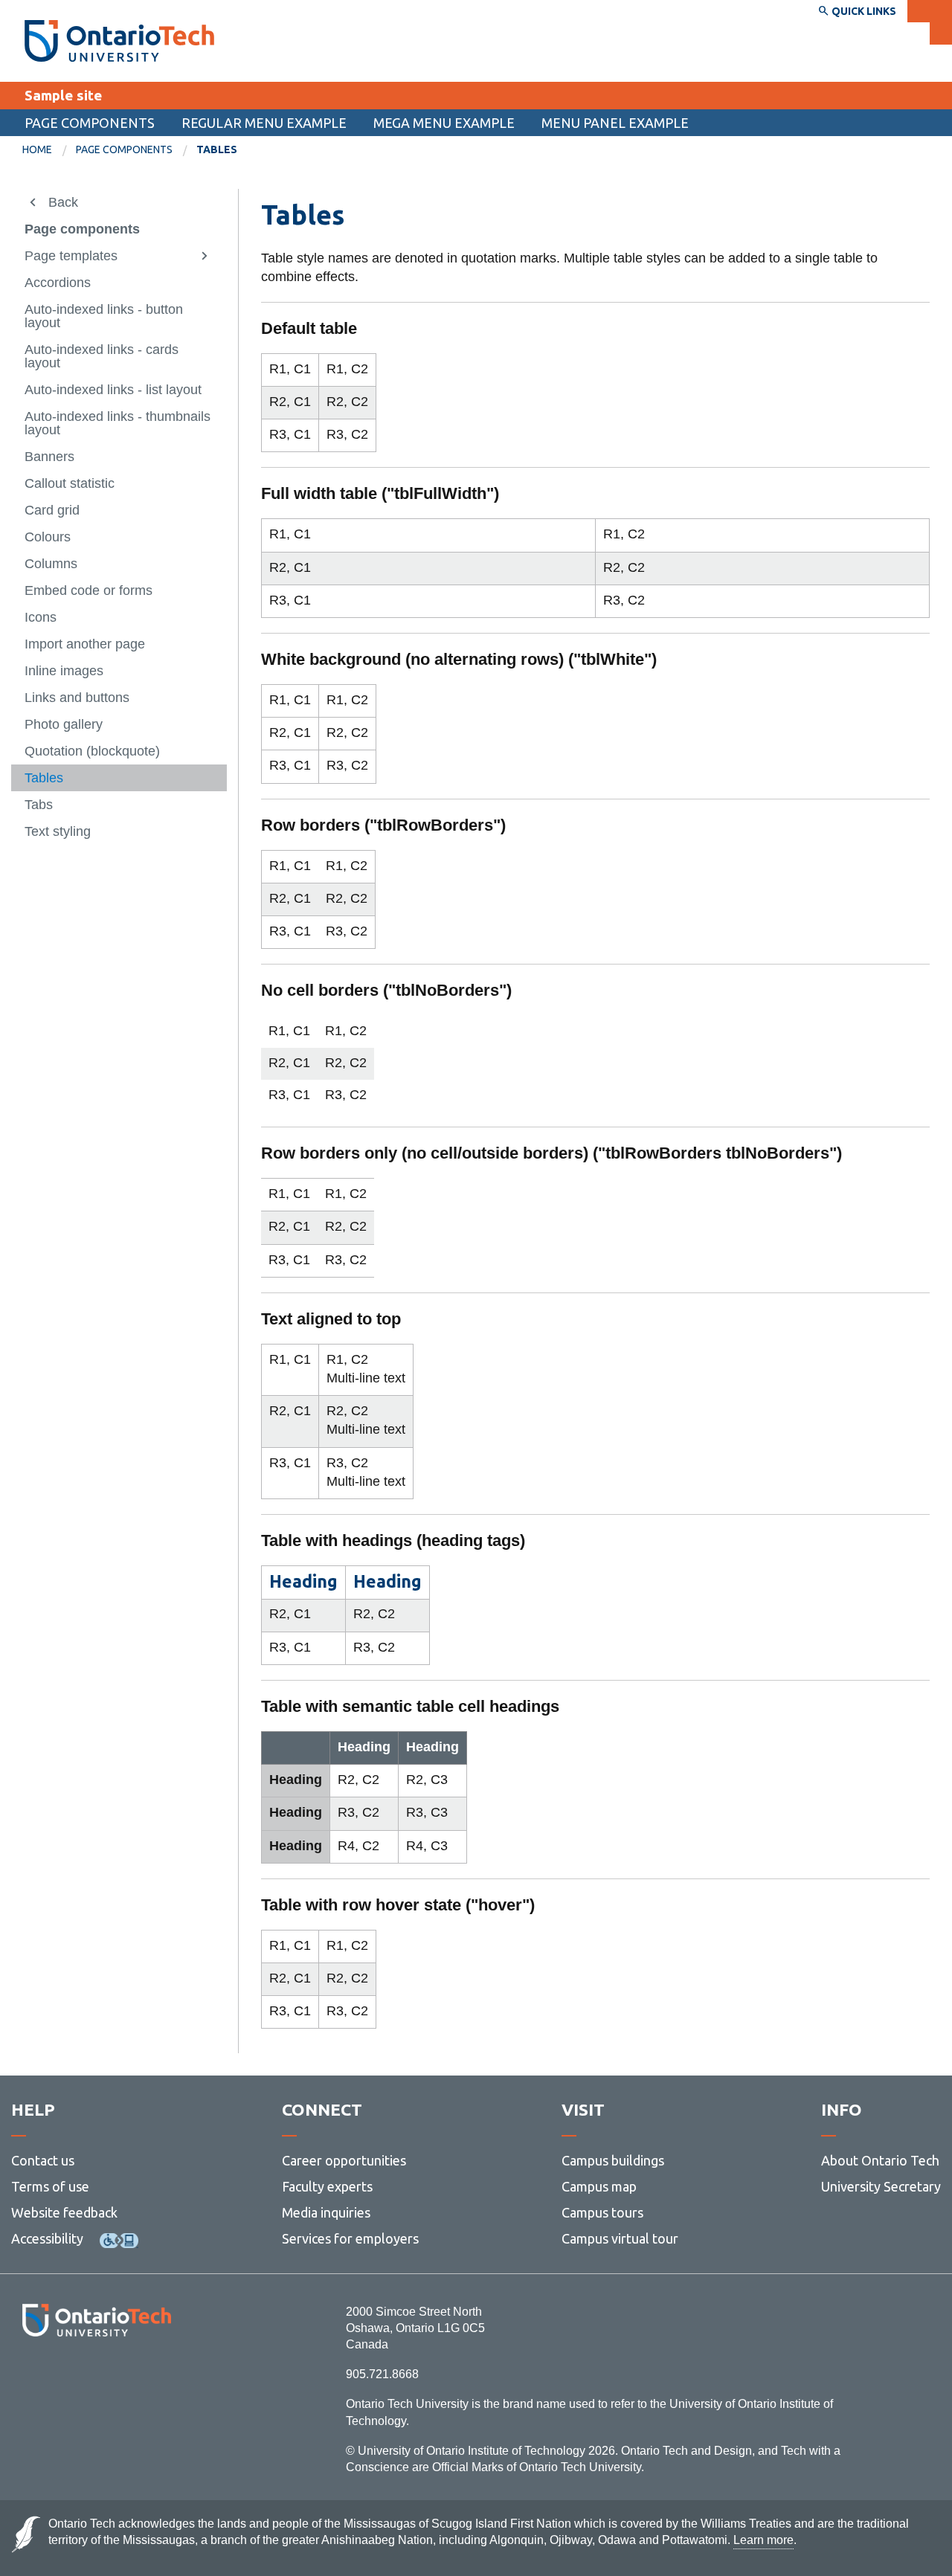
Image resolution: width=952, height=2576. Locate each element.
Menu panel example (615, 123)
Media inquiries (326, 2212)
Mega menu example (444, 123)
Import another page (85, 644)
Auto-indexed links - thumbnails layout (118, 423)
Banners (49, 457)
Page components (90, 123)
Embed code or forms (89, 590)
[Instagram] (96, 2377)
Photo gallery (64, 724)
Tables (44, 778)
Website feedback (64, 2212)
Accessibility (47, 2238)
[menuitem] (49, 150)
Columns (51, 564)
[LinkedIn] (130, 2377)
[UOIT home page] (119, 41)
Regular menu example (264, 123)
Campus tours (602, 2212)
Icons (41, 617)
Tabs (39, 805)
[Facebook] (30, 2377)
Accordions (58, 283)
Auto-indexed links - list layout (113, 390)
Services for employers (350, 2238)
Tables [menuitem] (217, 149)
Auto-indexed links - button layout (104, 316)
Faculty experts (327, 2186)
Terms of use (50, 2186)
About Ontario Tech (880, 2160)
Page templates (71, 256)
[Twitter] (64, 2377)
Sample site (63, 95)
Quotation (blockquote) (92, 751)
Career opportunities (344, 2160)
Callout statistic (70, 483)
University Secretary (881, 2186)
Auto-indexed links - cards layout (102, 356)
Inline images (64, 671)
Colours (48, 537)
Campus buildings (613, 2160)
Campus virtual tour (620, 2238)
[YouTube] (163, 2377)
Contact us (43, 2160)
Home (37, 149)
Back (63, 202)
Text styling (58, 831)
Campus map (599, 2186)
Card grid (52, 510)
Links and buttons (77, 698)
